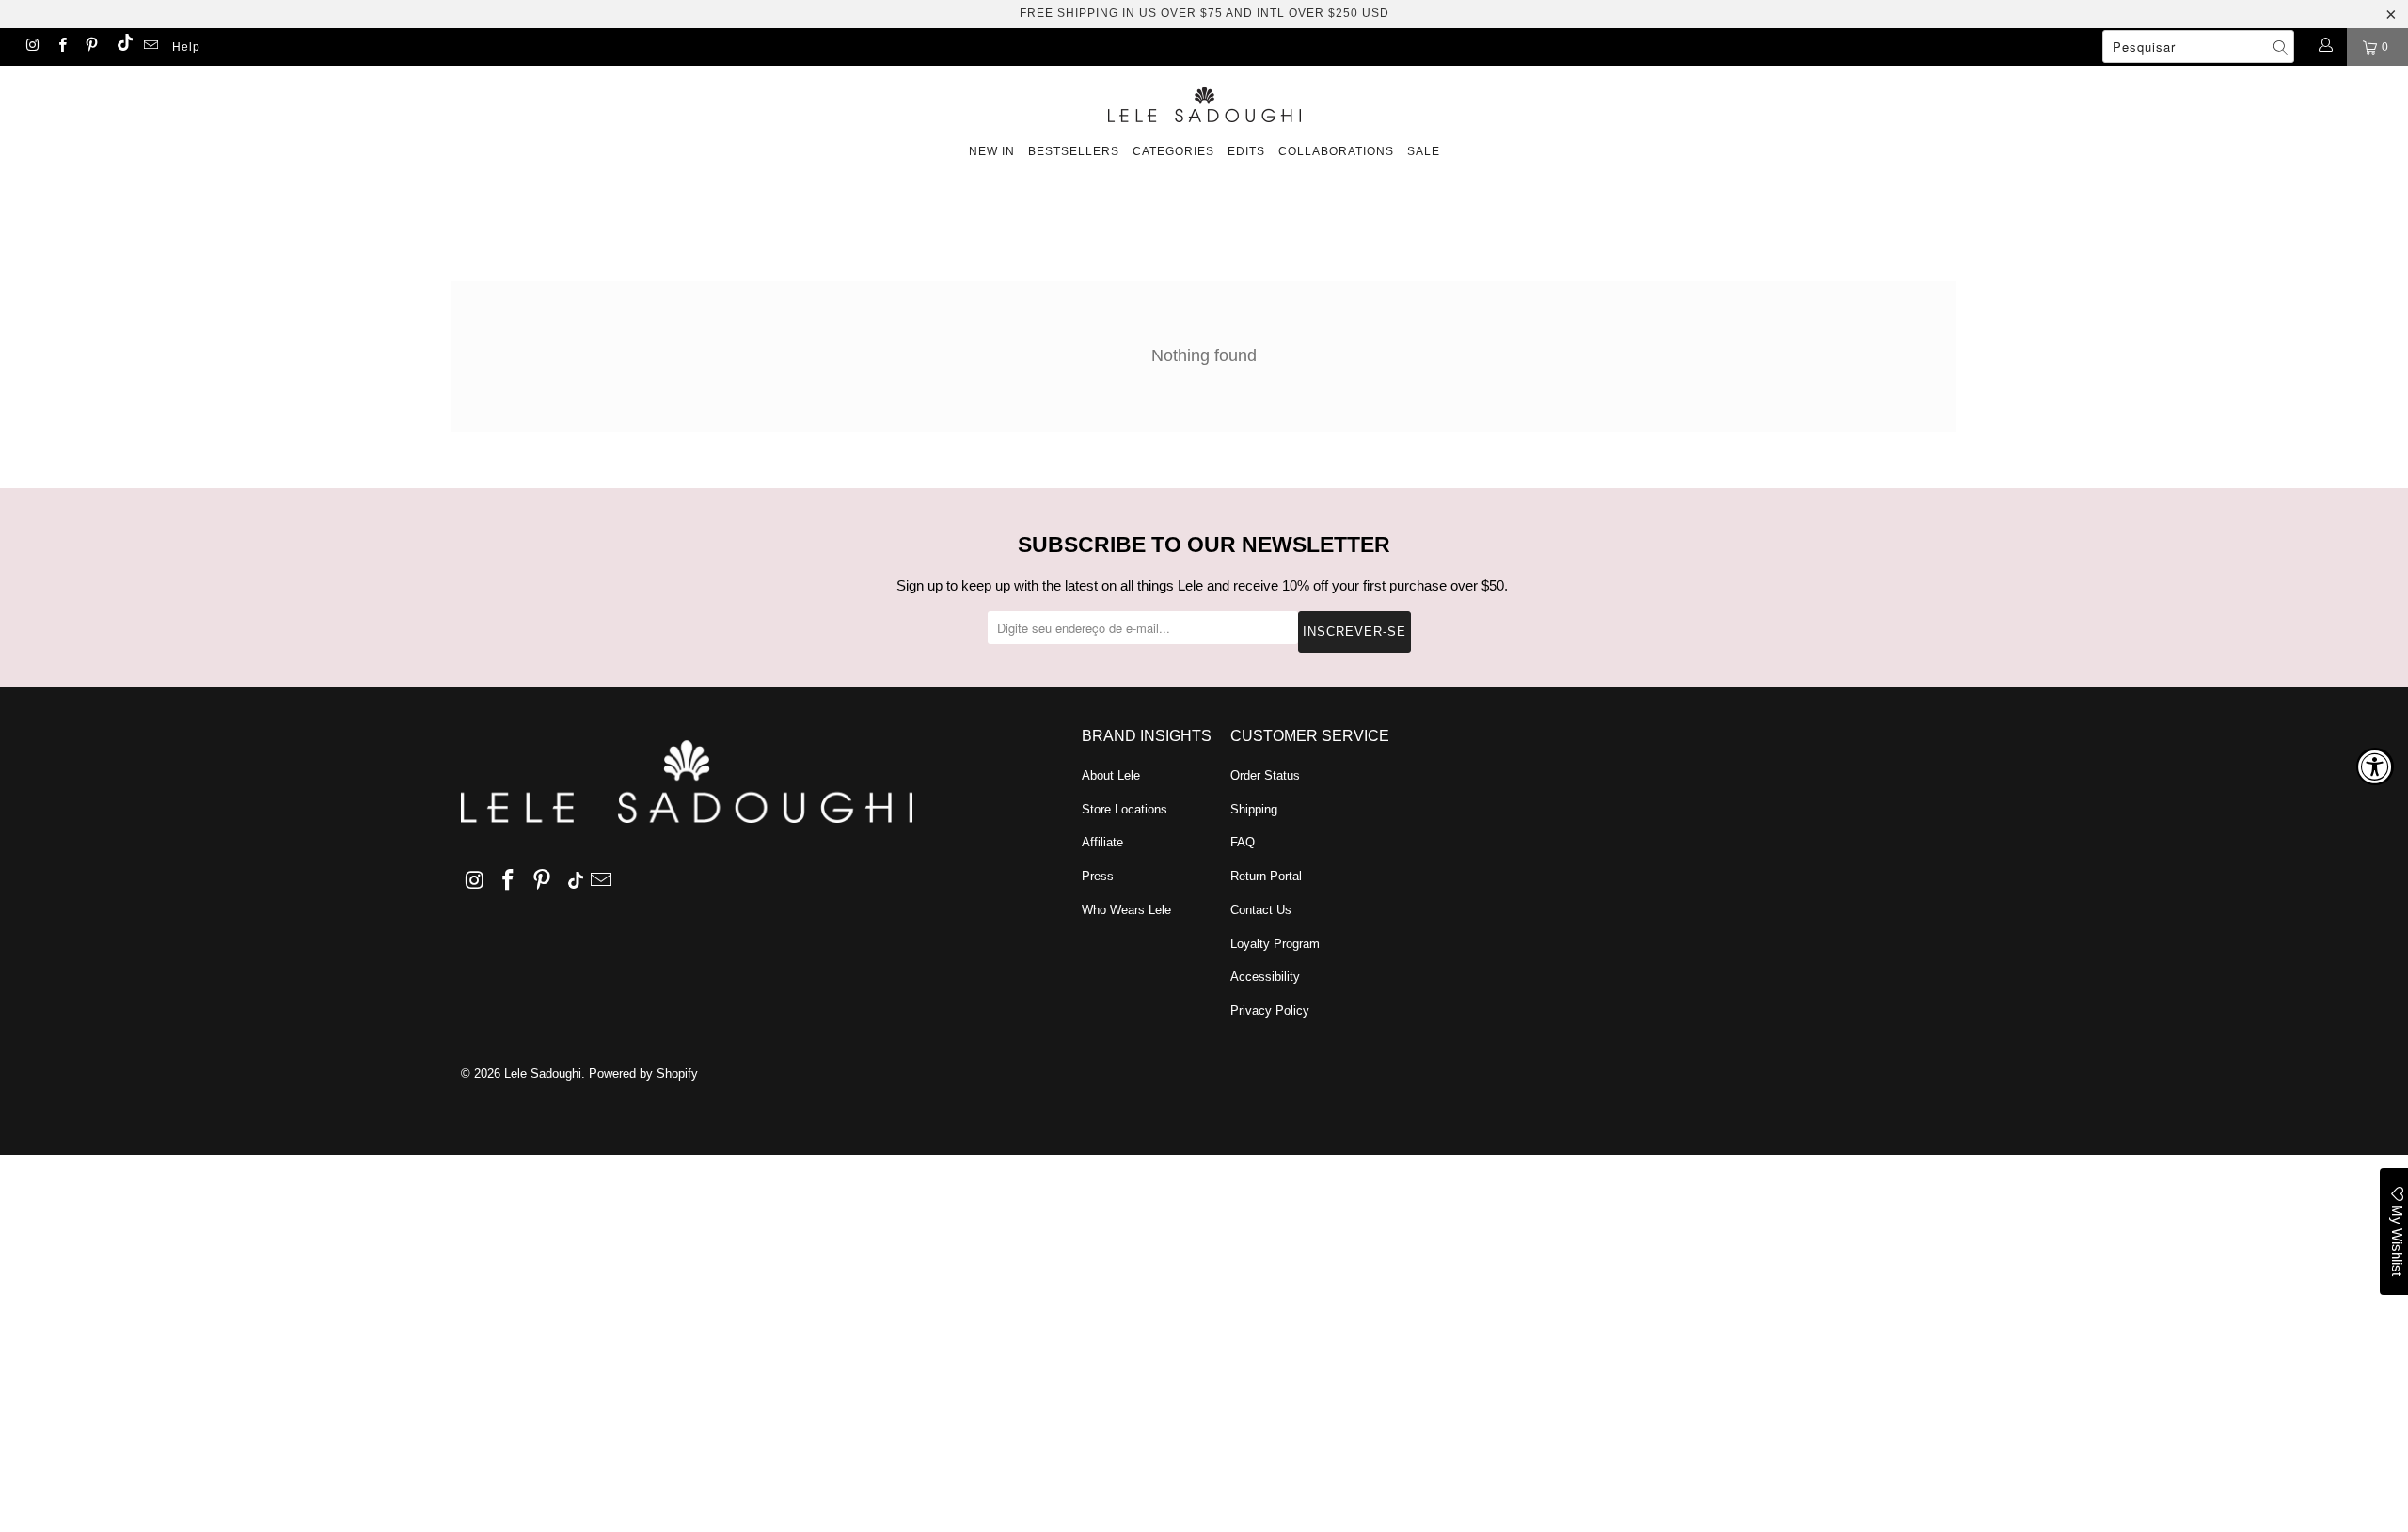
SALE (1424, 151)
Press (1098, 876)
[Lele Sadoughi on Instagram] (32, 47)
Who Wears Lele (1126, 910)
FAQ (1243, 842)
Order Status (1265, 775)
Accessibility (1265, 977)
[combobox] (2198, 47)
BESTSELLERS (1074, 151)
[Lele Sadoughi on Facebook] (61, 47)
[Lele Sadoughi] (1204, 101)
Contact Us (1261, 910)
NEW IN (992, 151)
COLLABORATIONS (1336, 151)
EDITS (1246, 151)
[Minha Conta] (2325, 47)
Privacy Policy (1270, 1011)
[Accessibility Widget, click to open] (2375, 766)
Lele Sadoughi (543, 1074)
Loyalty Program (1275, 944)
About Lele (1111, 775)
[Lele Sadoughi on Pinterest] (91, 47)
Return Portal (1266, 876)
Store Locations (1125, 809)
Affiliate (1102, 842)
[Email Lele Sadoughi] (150, 47)
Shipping (1254, 809)
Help (186, 47)
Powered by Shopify (643, 1074)
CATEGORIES (1173, 151)
